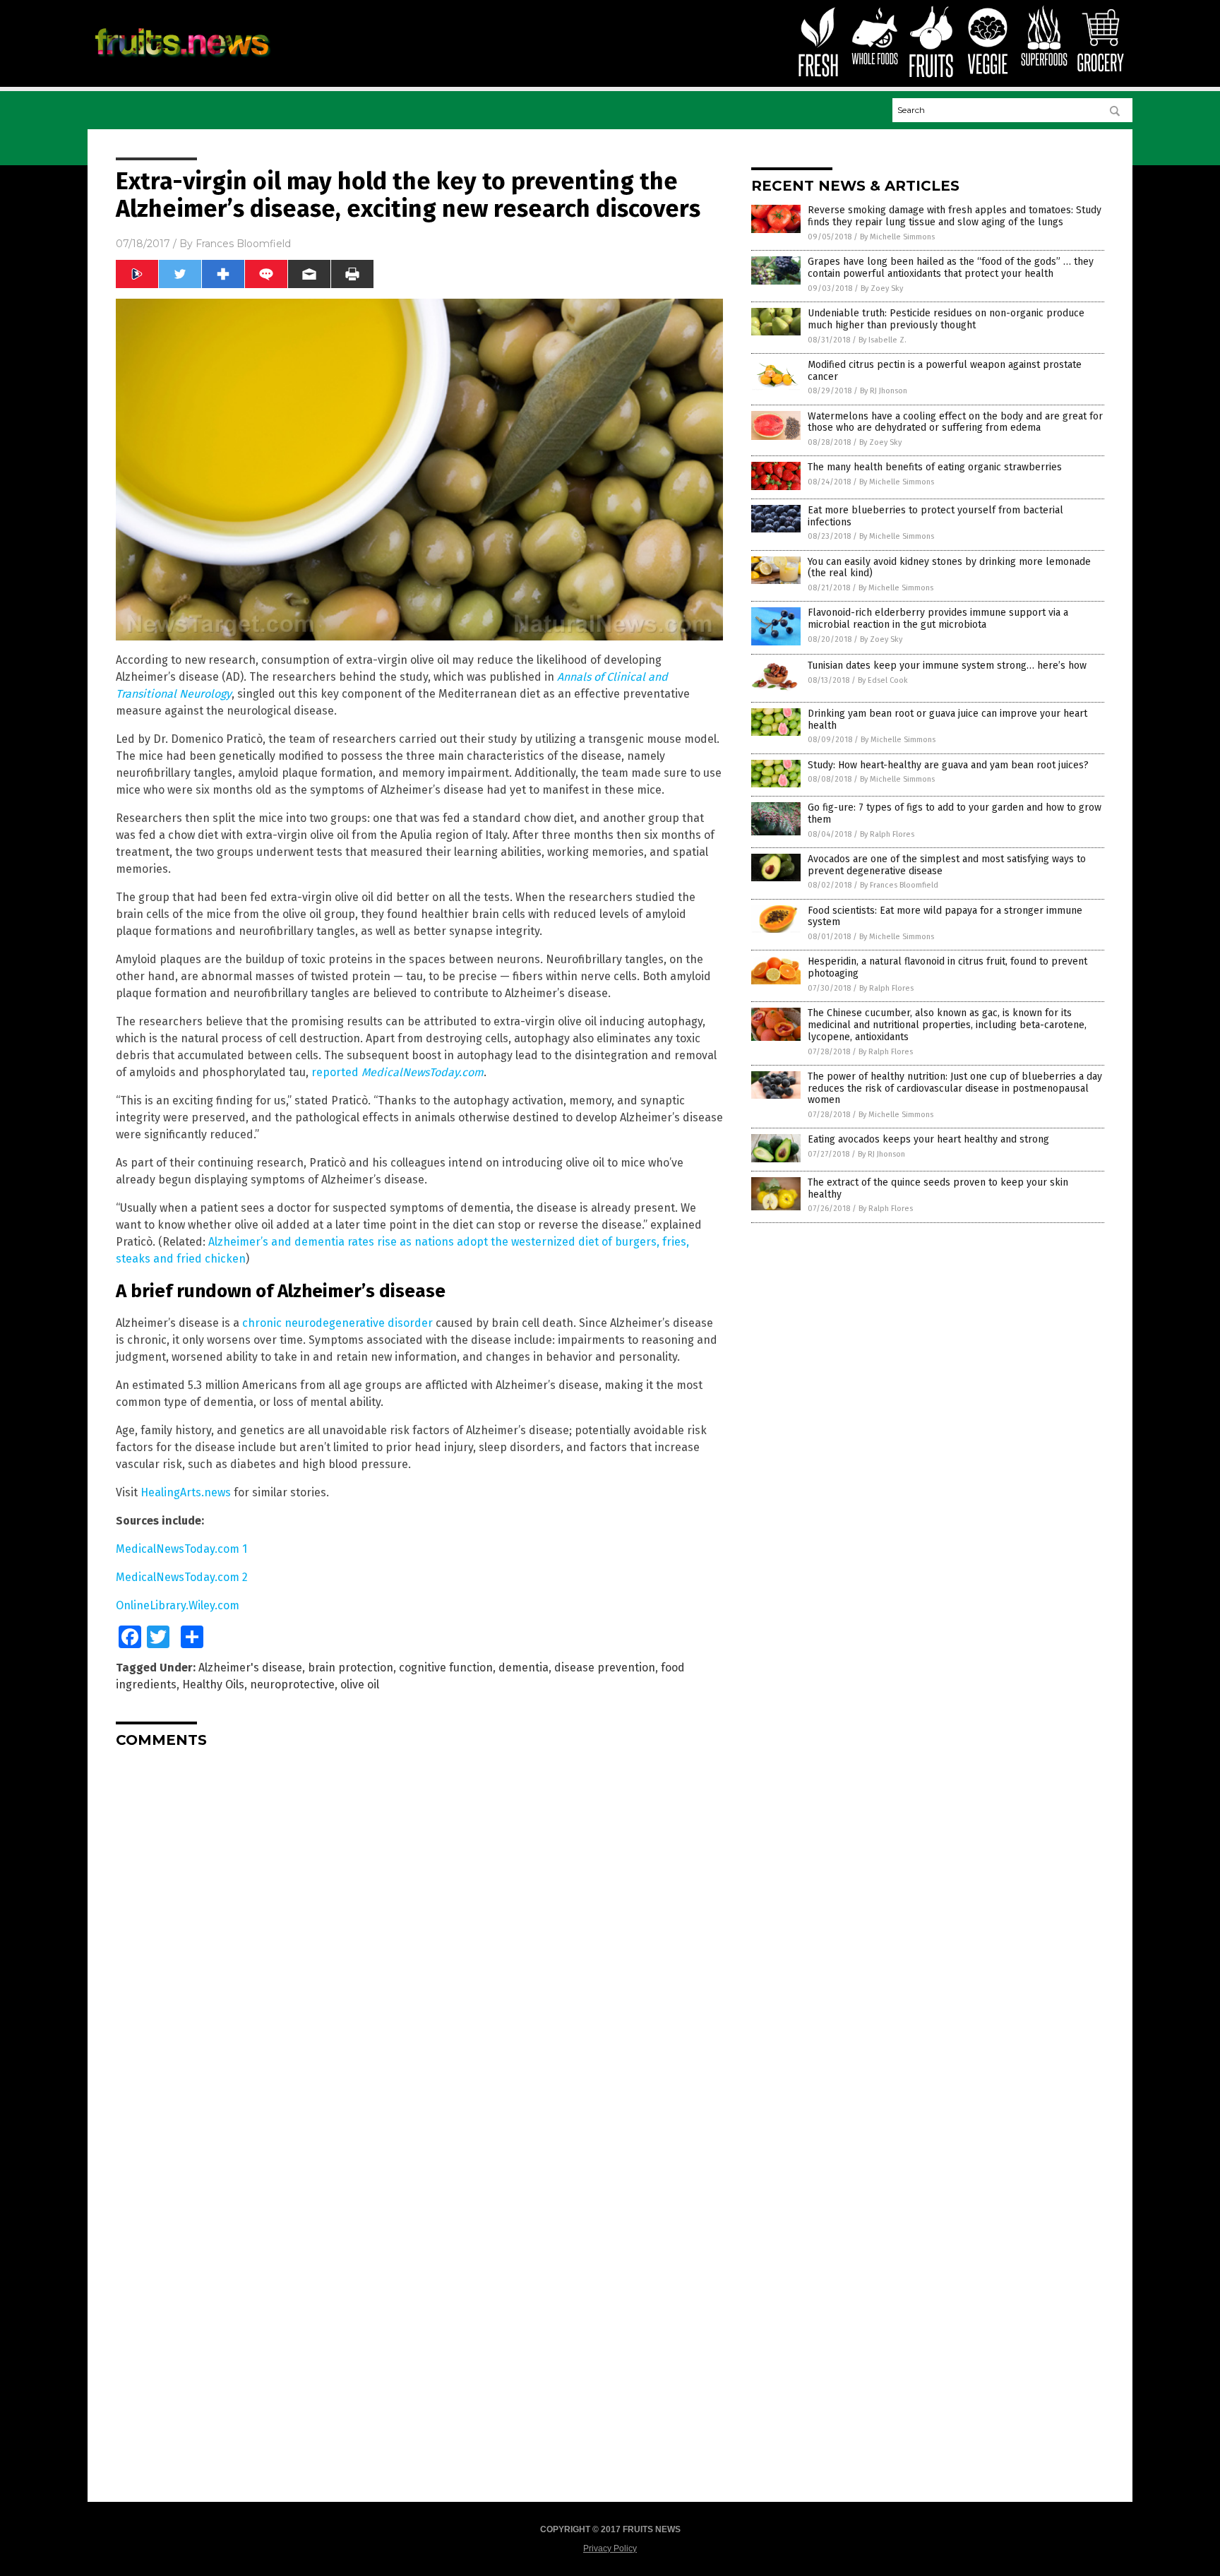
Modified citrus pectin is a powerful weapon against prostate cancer (945, 371)
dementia (524, 1668)
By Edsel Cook (883, 680)
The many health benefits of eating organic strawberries (935, 467)
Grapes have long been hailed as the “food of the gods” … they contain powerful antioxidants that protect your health (951, 268)
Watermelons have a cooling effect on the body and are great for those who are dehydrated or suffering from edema (955, 422)
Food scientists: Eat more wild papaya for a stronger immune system (945, 917)
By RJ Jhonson (884, 391)
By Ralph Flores (887, 834)
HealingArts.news (186, 1492)
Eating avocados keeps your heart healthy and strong (928, 1139)
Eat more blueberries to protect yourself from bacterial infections (935, 516)
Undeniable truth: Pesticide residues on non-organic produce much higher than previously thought (946, 319)
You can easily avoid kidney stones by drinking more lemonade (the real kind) (949, 568)
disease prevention (605, 1668)
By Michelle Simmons (897, 237)
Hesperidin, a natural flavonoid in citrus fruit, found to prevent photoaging (947, 967)
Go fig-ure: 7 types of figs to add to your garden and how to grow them (955, 813)
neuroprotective (292, 1684)
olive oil (360, 1684)
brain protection (351, 1668)
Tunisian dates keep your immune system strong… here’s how (947, 666)
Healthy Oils (213, 1684)
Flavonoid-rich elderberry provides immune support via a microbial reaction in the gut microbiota (938, 619)
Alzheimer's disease (250, 1668)
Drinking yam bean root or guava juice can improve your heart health (947, 720)
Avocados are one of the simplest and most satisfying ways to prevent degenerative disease (947, 865)
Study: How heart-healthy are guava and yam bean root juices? (948, 765)
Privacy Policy (610, 2548)
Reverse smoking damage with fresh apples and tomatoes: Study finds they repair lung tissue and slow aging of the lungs (955, 216)
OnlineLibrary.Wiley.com (178, 1605)
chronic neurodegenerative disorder (337, 1323)
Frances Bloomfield (243, 244)
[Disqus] (419, 1936)
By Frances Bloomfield (899, 885)
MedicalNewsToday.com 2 (182, 1577)
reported (397, 1072)
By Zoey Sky (882, 288)
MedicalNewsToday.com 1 (181, 1549)
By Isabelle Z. (883, 340)
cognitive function (446, 1668)
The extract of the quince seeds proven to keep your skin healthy (938, 1188)
